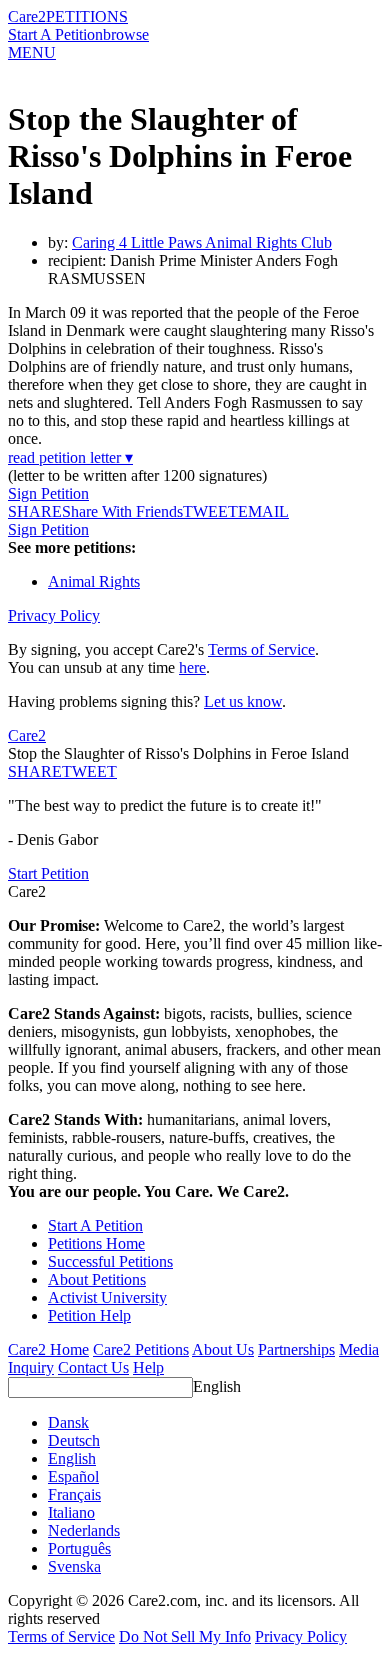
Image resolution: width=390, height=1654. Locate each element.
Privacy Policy (54, 615)
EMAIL (263, 511)
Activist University (107, 1297)
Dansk (68, 1422)
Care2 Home (48, 1349)
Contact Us (93, 1367)
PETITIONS (87, 16)
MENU (32, 52)
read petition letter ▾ (70, 457)
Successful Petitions (110, 1261)
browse (126, 34)
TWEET (210, 511)
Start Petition (48, 873)
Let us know (243, 701)
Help (148, 1367)
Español (73, 1476)
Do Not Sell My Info (185, 1636)
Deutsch (74, 1440)
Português (79, 1548)
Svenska (74, 1566)
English (217, 1386)
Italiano (71, 1512)
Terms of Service (261, 649)
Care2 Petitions (141, 1349)
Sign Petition (48, 493)
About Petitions (97, 1279)
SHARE (35, 771)
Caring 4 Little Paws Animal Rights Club (202, 242)
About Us (223, 1349)
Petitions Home (96, 1243)
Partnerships (296, 1349)
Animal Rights (94, 581)
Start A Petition (55, 34)
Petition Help (89, 1315)
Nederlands (84, 1530)
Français (74, 1494)
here (192, 667)
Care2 (27, 16)
